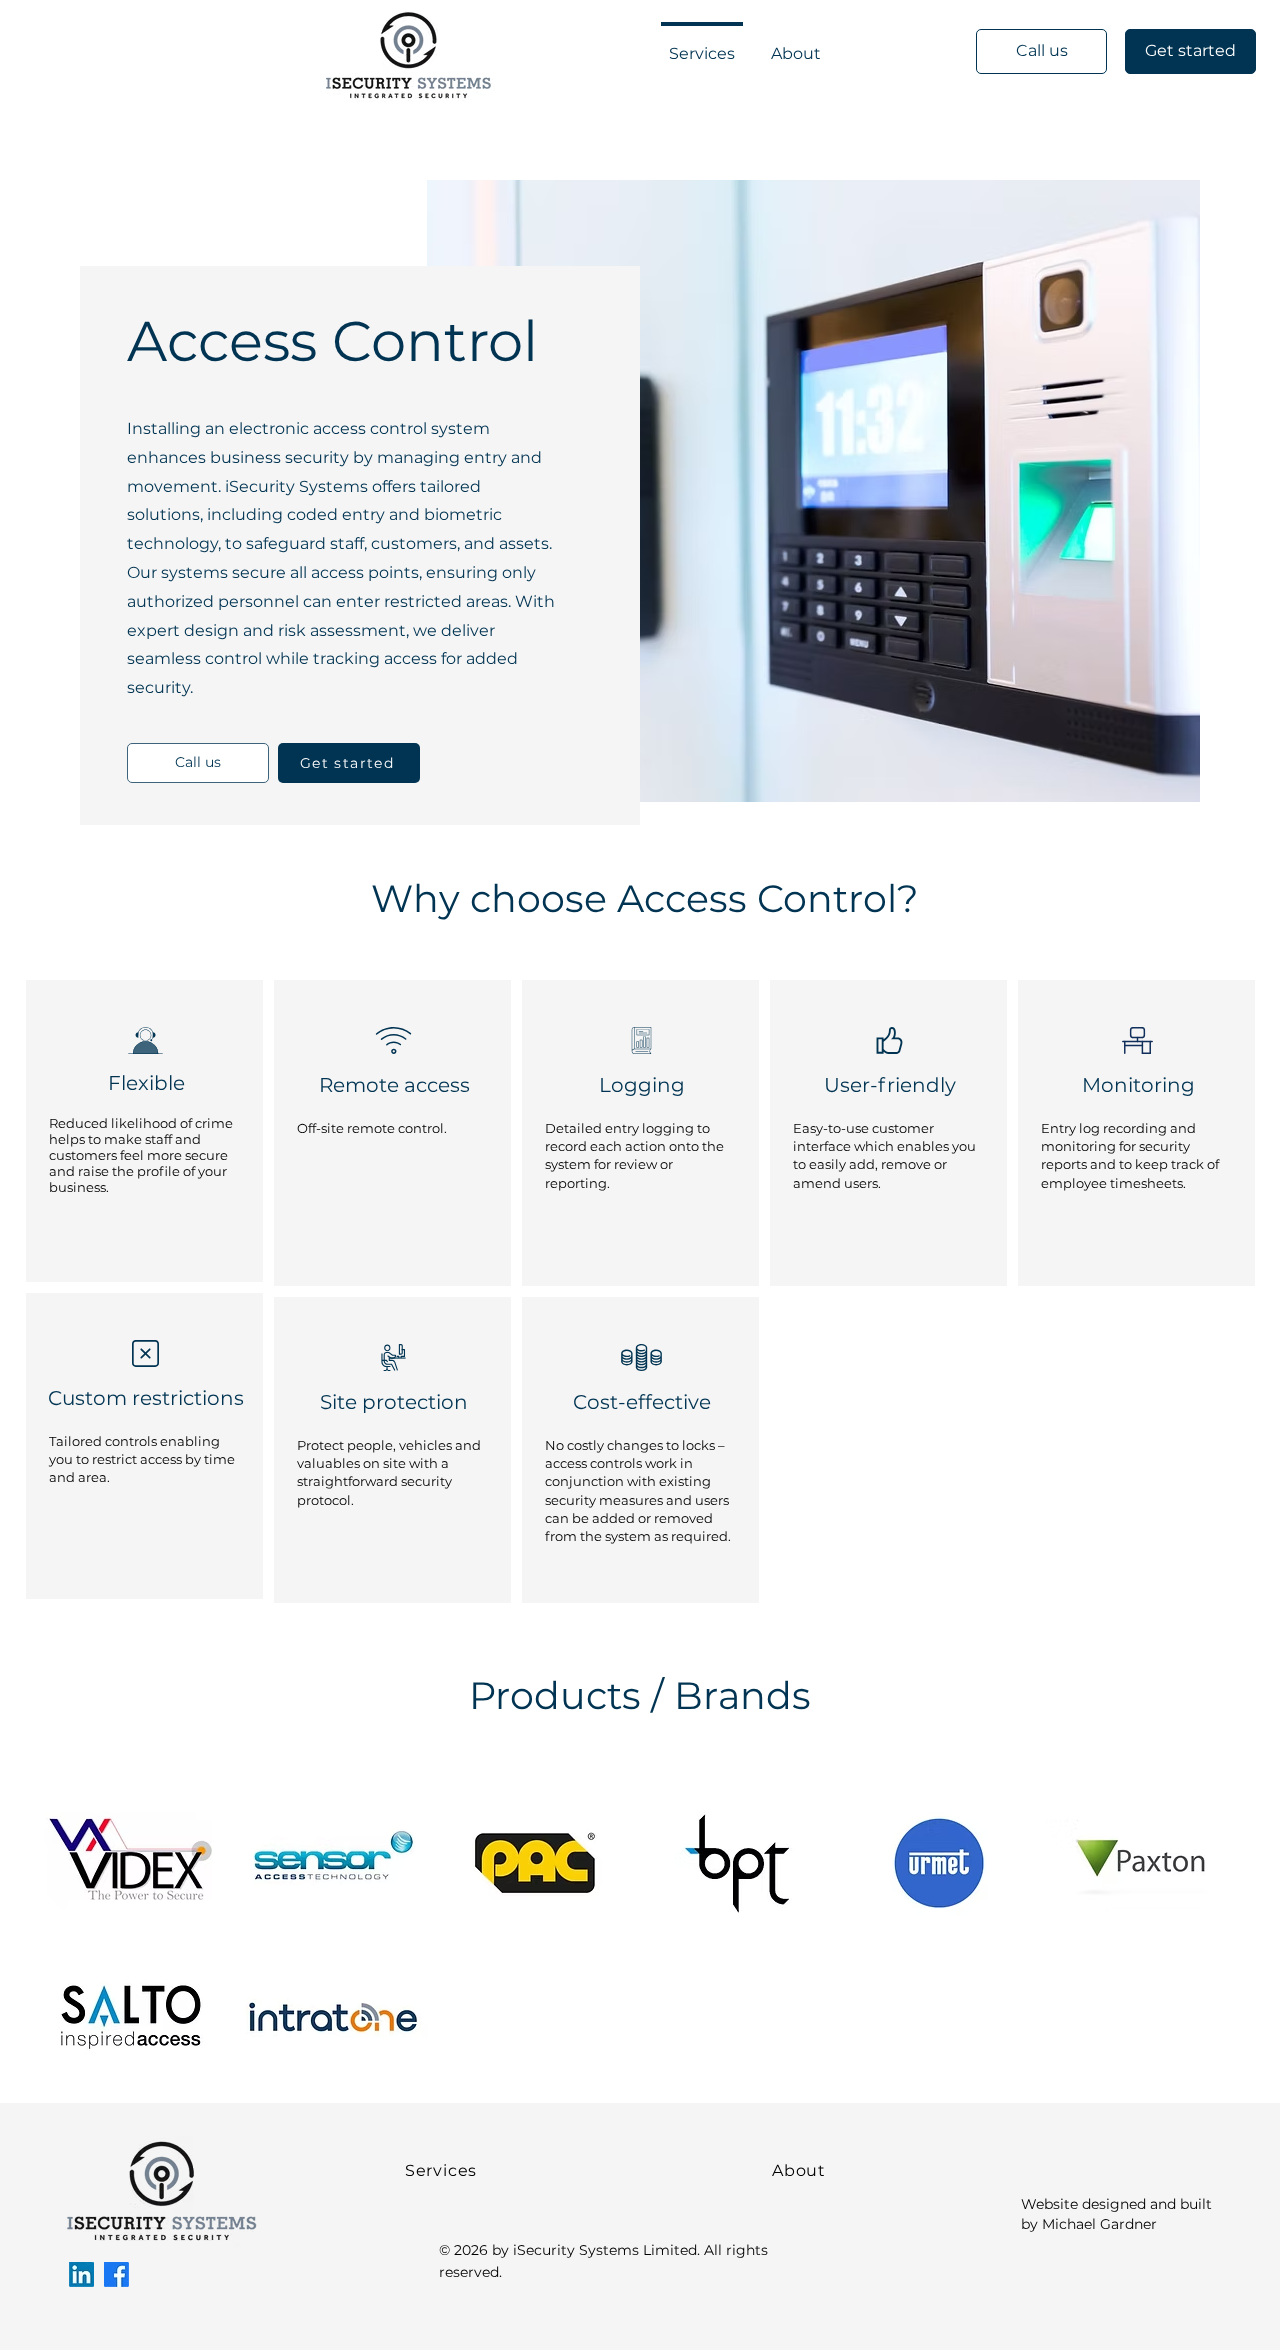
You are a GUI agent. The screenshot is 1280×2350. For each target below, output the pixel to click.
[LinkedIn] (81, 2274)
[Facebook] (116, 2274)
